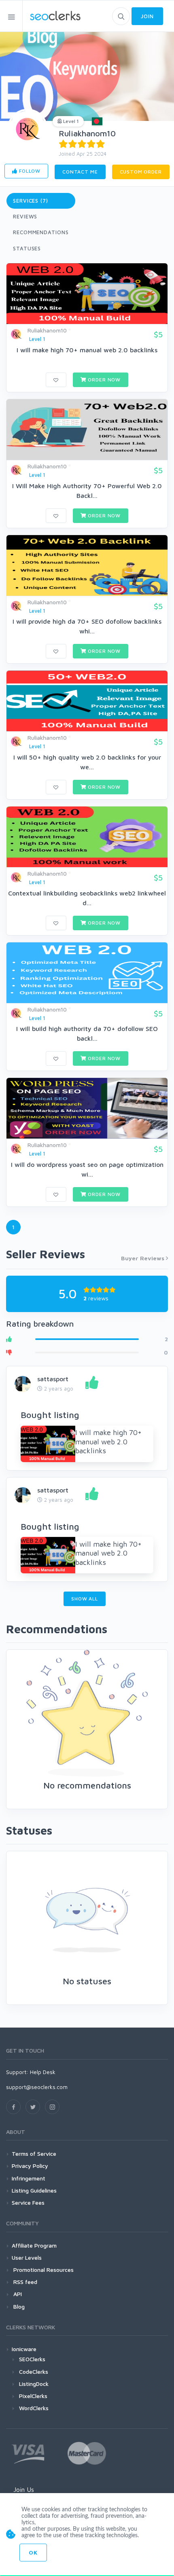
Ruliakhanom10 (87, 133)
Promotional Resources (43, 2270)
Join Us (24, 2489)
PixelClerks (33, 2396)
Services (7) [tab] (31, 201)
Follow (29, 171)
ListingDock (34, 2384)
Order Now (104, 380)
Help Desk (43, 2072)
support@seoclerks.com (37, 2087)
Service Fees (28, 2202)
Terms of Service (34, 2154)
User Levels (27, 2257)
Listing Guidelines (34, 2190)
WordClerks (34, 2408)
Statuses (27, 248)
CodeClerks (34, 2372)
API (17, 2294)
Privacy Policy (30, 2166)
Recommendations (41, 232)
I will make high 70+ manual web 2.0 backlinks (87, 350)
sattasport (53, 1379)
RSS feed (24, 2282)
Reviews (25, 216)
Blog (18, 2306)
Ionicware (24, 2349)
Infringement (29, 2178)
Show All (85, 1599)
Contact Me (80, 172)
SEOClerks (32, 2359)
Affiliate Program (34, 2245)
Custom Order (141, 172)
